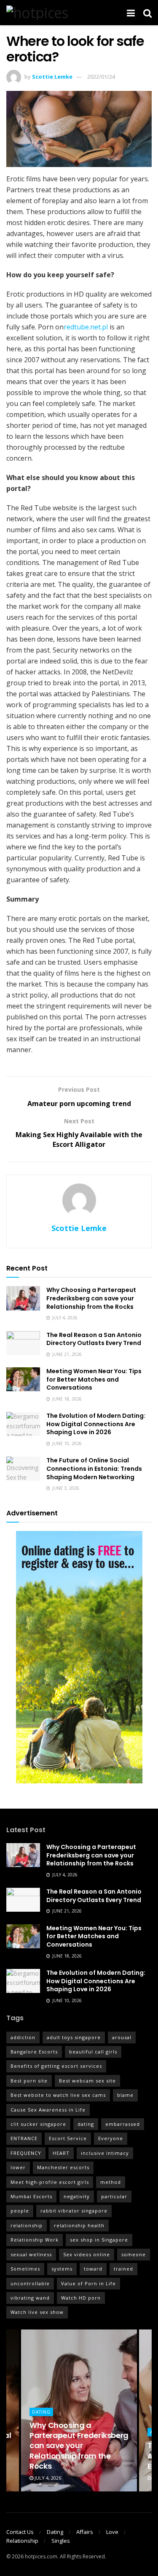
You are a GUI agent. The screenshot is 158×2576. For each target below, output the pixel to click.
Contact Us (20, 2532)
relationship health (79, 2225)
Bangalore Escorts (34, 2052)
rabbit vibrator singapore (74, 2211)
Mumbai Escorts (31, 2196)
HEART (61, 2153)
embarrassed (123, 2124)
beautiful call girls (93, 2052)
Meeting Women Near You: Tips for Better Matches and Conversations (94, 1379)
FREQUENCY (26, 2153)
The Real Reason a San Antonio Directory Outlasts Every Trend (94, 1339)
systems (62, 2269)
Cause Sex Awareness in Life (48, 2110)
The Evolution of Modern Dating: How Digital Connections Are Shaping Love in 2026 (96, 1424)
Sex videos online (87, 2254)
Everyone (111, 2138)
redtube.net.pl (86, 327)
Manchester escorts (63, 2167)
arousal (122, 2037)
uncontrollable (30, 2283)
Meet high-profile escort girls (50, 2182)
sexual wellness (31, 2254)
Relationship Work (35, 2240)
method (111, 2182)
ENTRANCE (24, 2138)
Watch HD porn (81, 2298)
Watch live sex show (37, 2312)
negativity (77, 2196)
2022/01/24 (101, 77)
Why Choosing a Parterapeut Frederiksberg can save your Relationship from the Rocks (91, 1298)
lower (18, 2167)
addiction (23, 2037)
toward (93, 2269)
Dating (41, 2412)
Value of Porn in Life (88, 2283)
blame (125, 2095)
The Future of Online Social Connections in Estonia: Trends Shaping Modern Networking (94, 1468)
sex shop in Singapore (99, 2240)
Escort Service (68, 2138)
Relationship (22, 2541)
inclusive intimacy (105, 2153)
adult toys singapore (74, 2037)
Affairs (85, 2532)
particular (114, 2196)
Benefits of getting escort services (56, 2066)
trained (123, 2269)
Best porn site (29, 2081)
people (20, 2211)
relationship (27, 2225)
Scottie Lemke (52, 77)
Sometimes (25, 2269)
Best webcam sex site (87, 2081)
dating (86, 2124)
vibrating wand (30, 2298)
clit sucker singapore (38, 2124)
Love (112, 2532)
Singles (61, 2541)
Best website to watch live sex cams (58, 2095)
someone (134, 2254)
